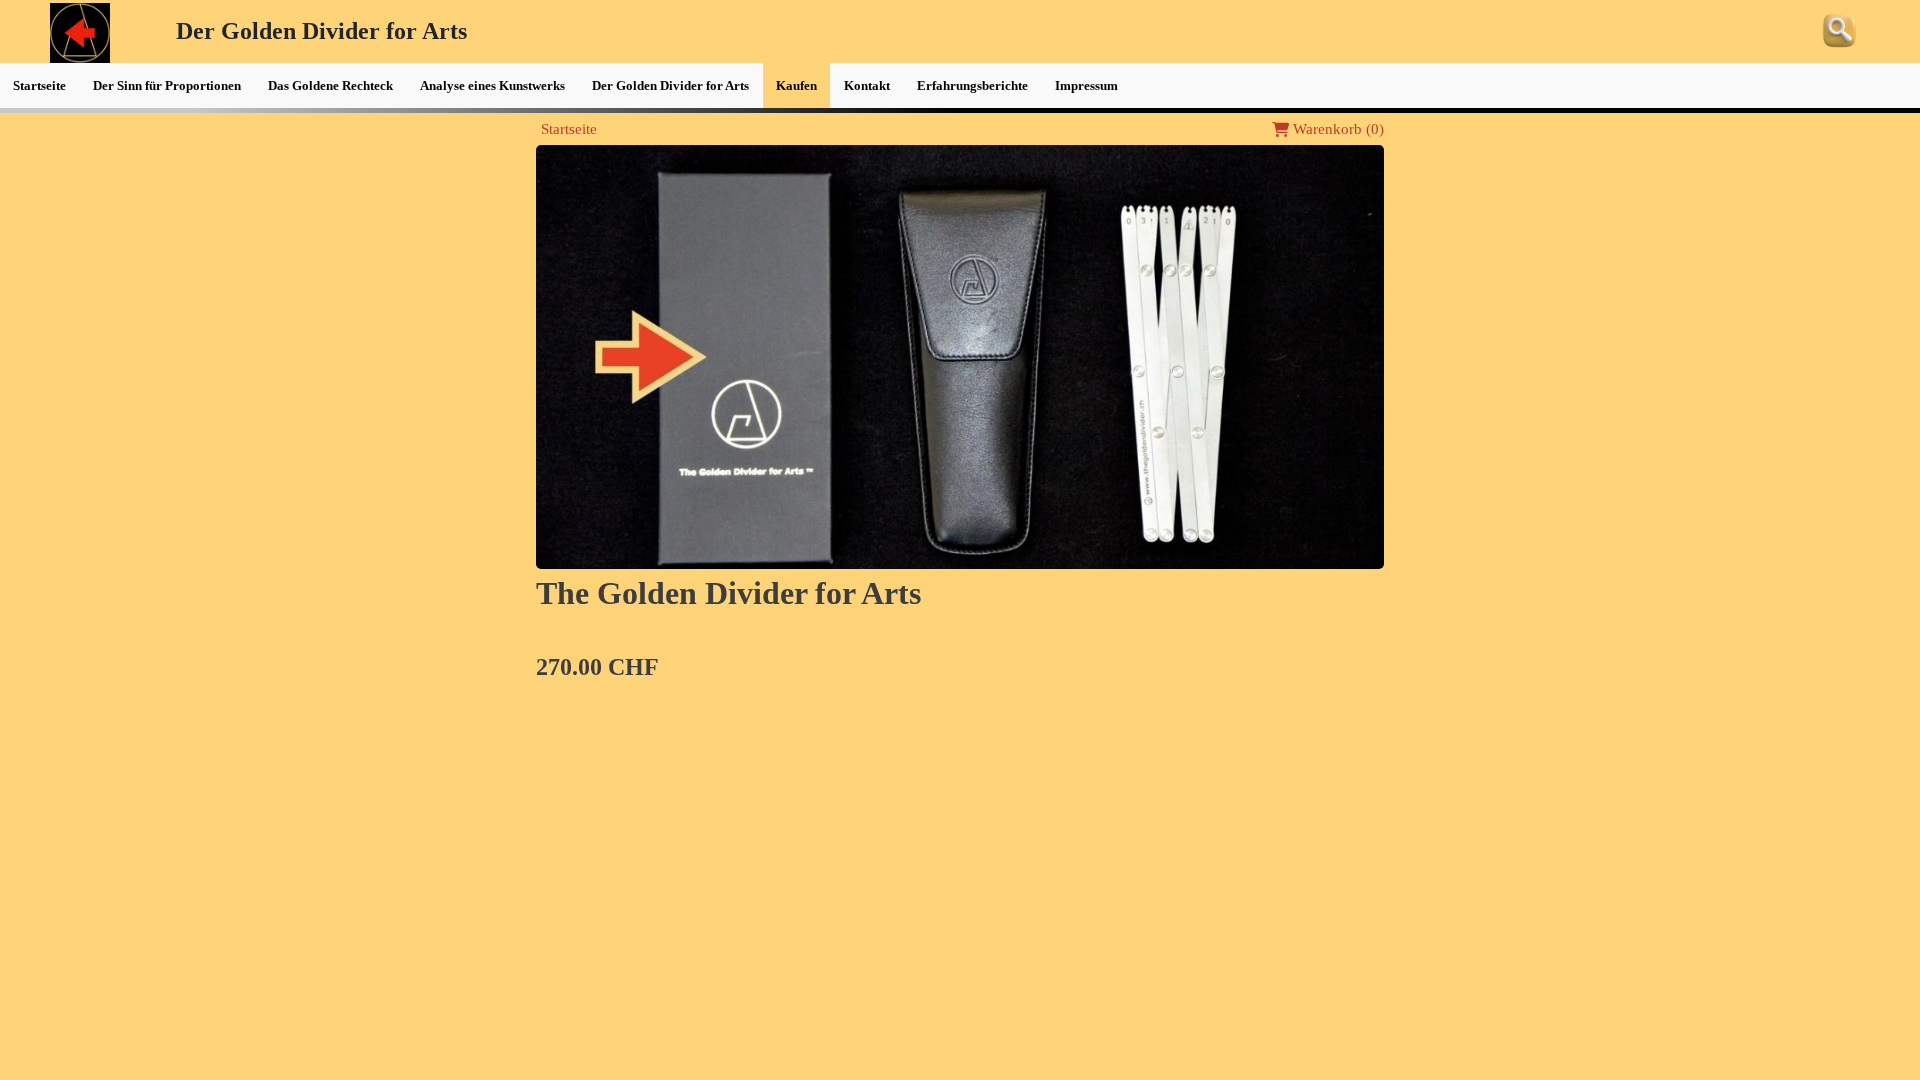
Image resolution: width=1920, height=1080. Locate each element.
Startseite (569, 129)
